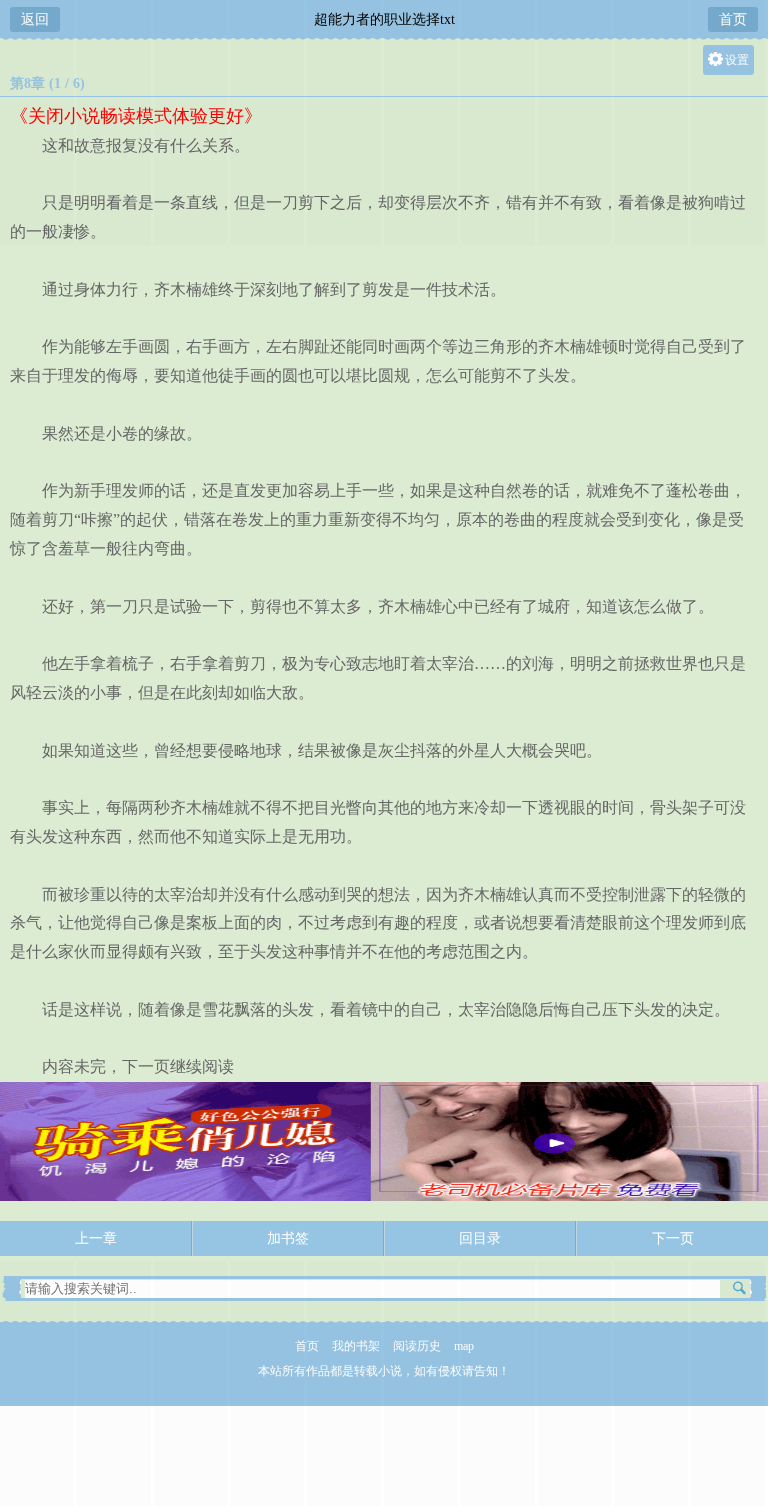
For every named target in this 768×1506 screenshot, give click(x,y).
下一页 (673, 1238)
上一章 (96, 1238)
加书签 (288, 1238)
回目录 (480, 1238)
